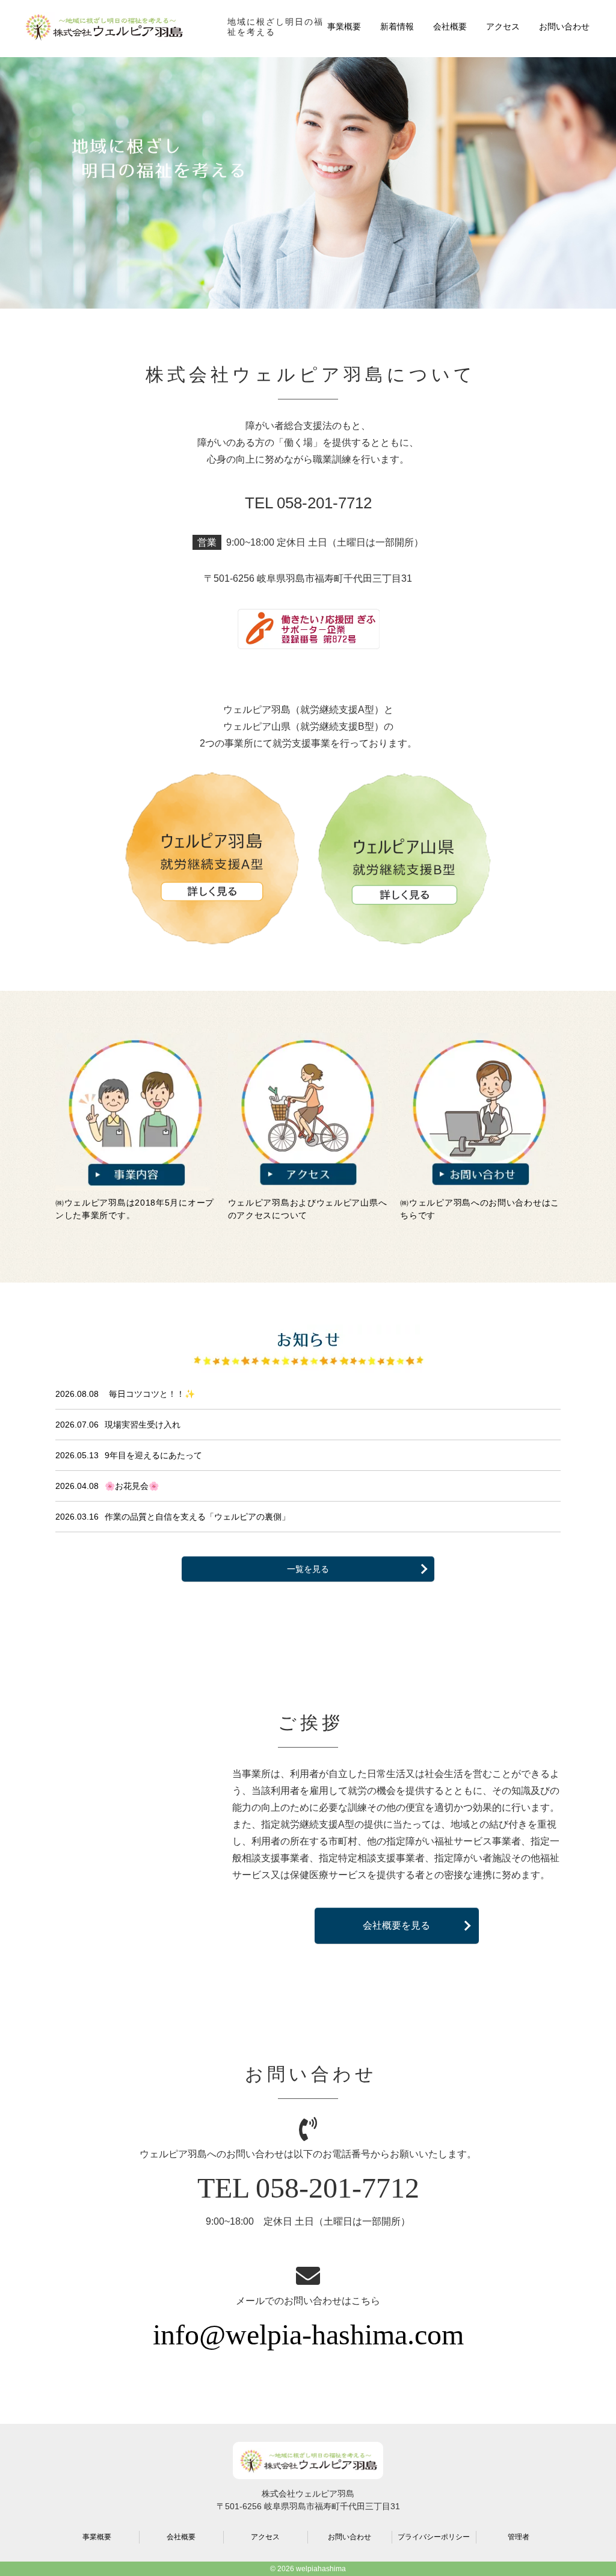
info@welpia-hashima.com (308, 2334)
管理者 (519, 2537)
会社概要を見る (396, 1925)
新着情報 (397, 26)
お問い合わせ (564, 26)
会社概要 (450, 26)
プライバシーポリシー (434, 2537)
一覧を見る (308, 1569)
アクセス (503, 26)
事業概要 (344, 26)
